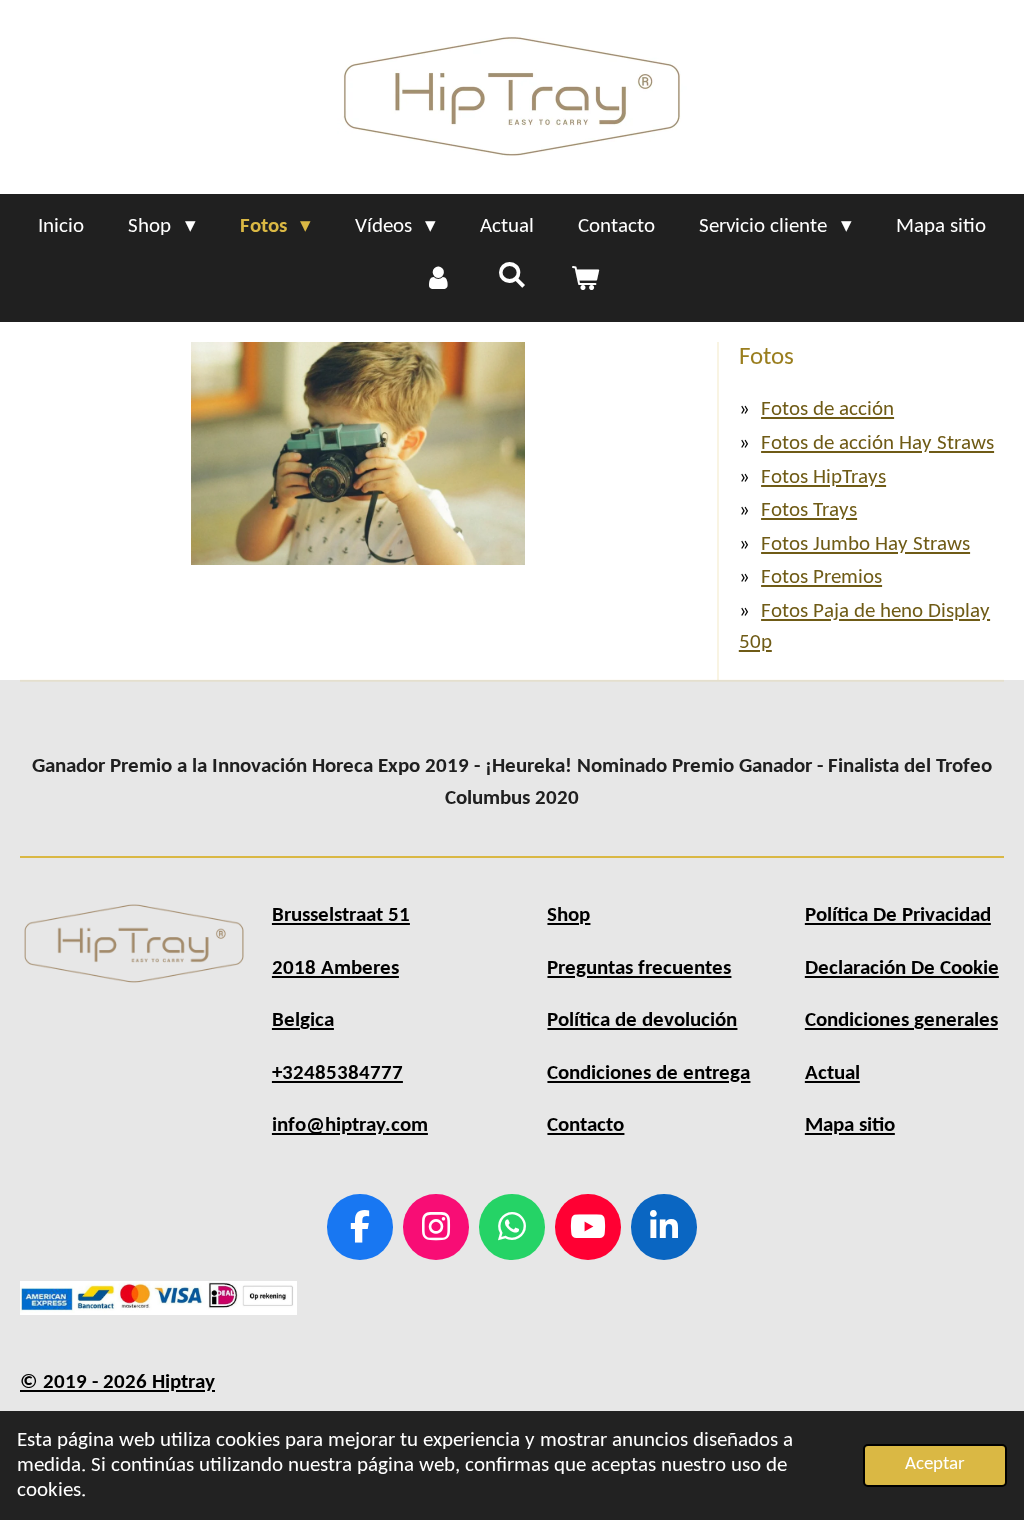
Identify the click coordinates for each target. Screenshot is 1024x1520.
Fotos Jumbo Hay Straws (865, 544)
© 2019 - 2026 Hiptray (117, 1382)
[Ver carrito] (585, 280)
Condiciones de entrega (648, 1073)
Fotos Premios (821, 577)
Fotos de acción (827, 409)
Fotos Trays (809, 510)
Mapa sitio (850, 1125)
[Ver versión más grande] (358, 453)
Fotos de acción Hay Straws (877, 443)
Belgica (303, 1020)
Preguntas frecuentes (639, 968)
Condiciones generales (901, 1020)
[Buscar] (511, 277)
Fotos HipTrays (823, 477)
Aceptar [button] (935, 1464)
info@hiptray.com (350, 1125)
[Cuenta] (438, 280)
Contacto (585, 1125)
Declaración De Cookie (902, 968)
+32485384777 (337, 1073)
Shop (568, 915)
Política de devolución (642, 1020)
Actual (832, 1073)
